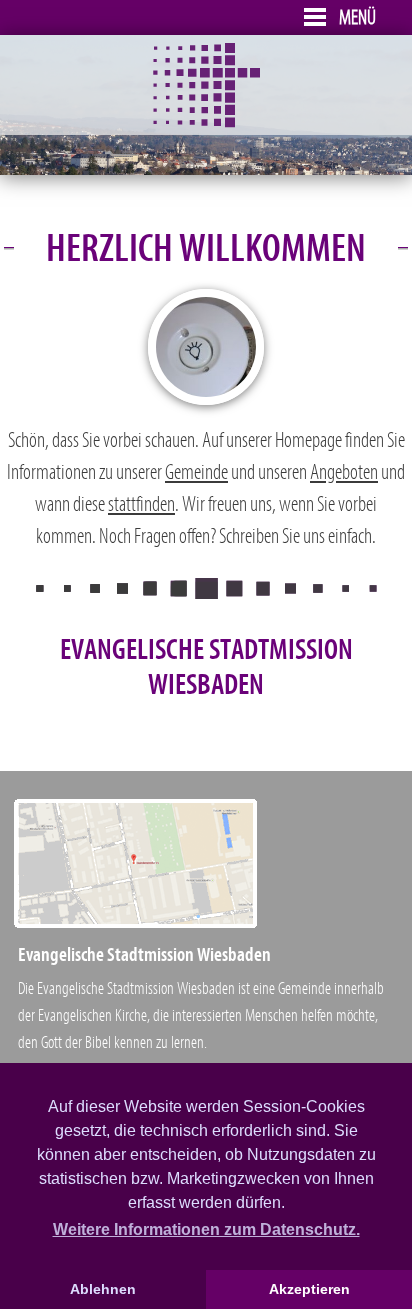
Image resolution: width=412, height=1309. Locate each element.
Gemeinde (196, 472)
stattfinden (141, 504)
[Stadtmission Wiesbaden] (206, 123)
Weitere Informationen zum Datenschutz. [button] (206, 1229)
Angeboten (344, 472)
